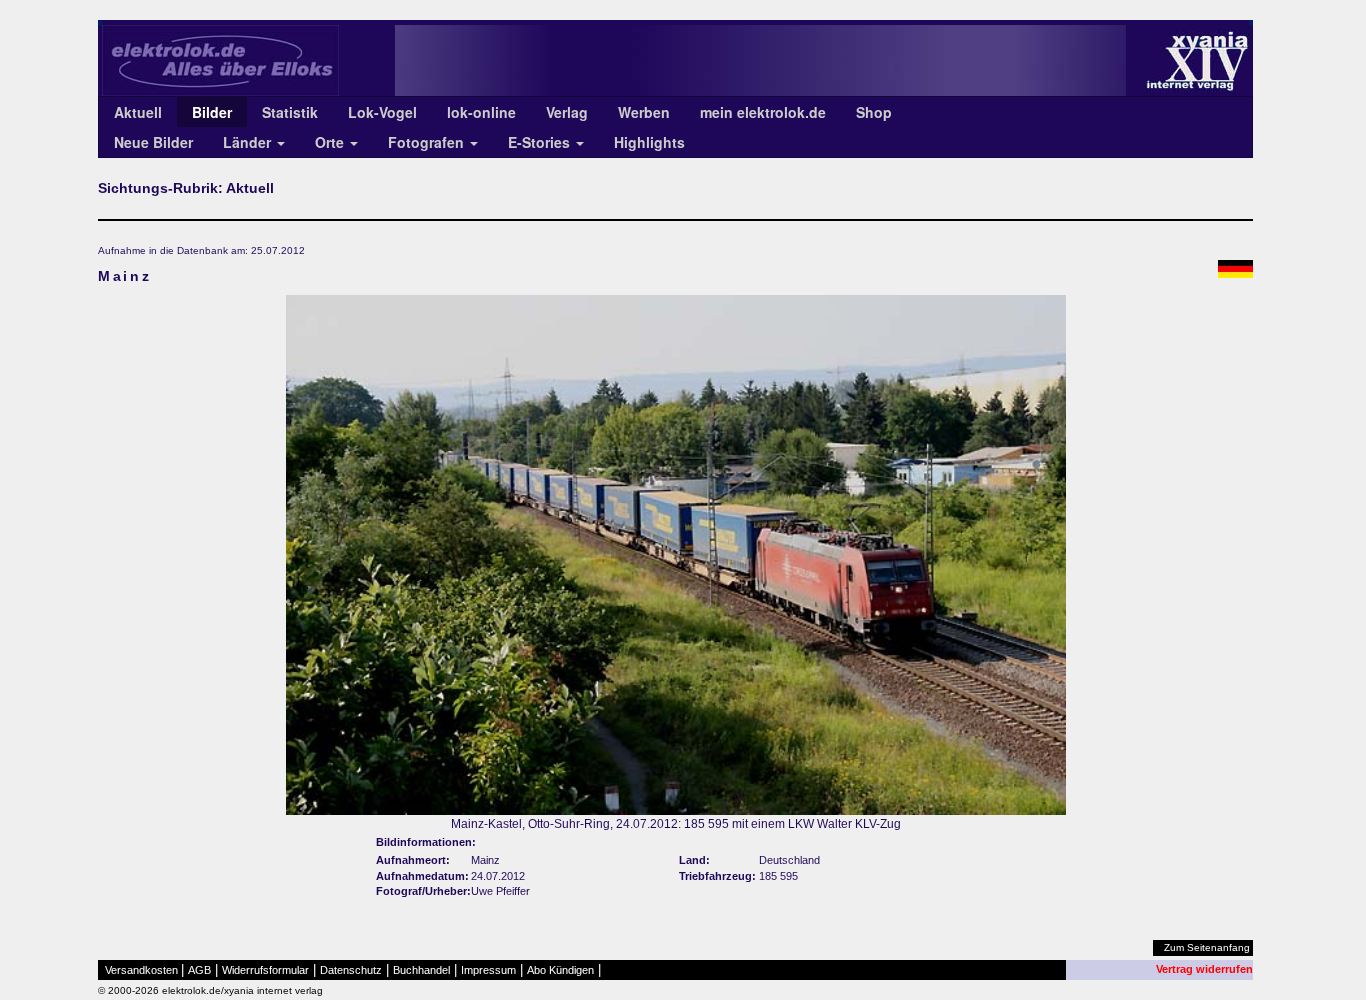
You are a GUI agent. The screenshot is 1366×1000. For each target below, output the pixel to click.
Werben (644, 112)
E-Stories (541, 142)
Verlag (567, 112)
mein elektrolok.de (763, 112)
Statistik (290, 112)
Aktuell (138, 112)
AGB (199, 970)
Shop (874, 112)
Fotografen (428, 142)
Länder (249, 142)
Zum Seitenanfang (1207, 947)
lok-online (481, 112)
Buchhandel (421, 970)
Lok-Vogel (382, 112)
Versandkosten (141, 970)
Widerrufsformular (265, 970)
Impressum (488, 970)
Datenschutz (351, 970)
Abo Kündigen (560, 970)
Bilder (212, 112)
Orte (331, 142)
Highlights (649, 142)
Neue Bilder (153, 142)
